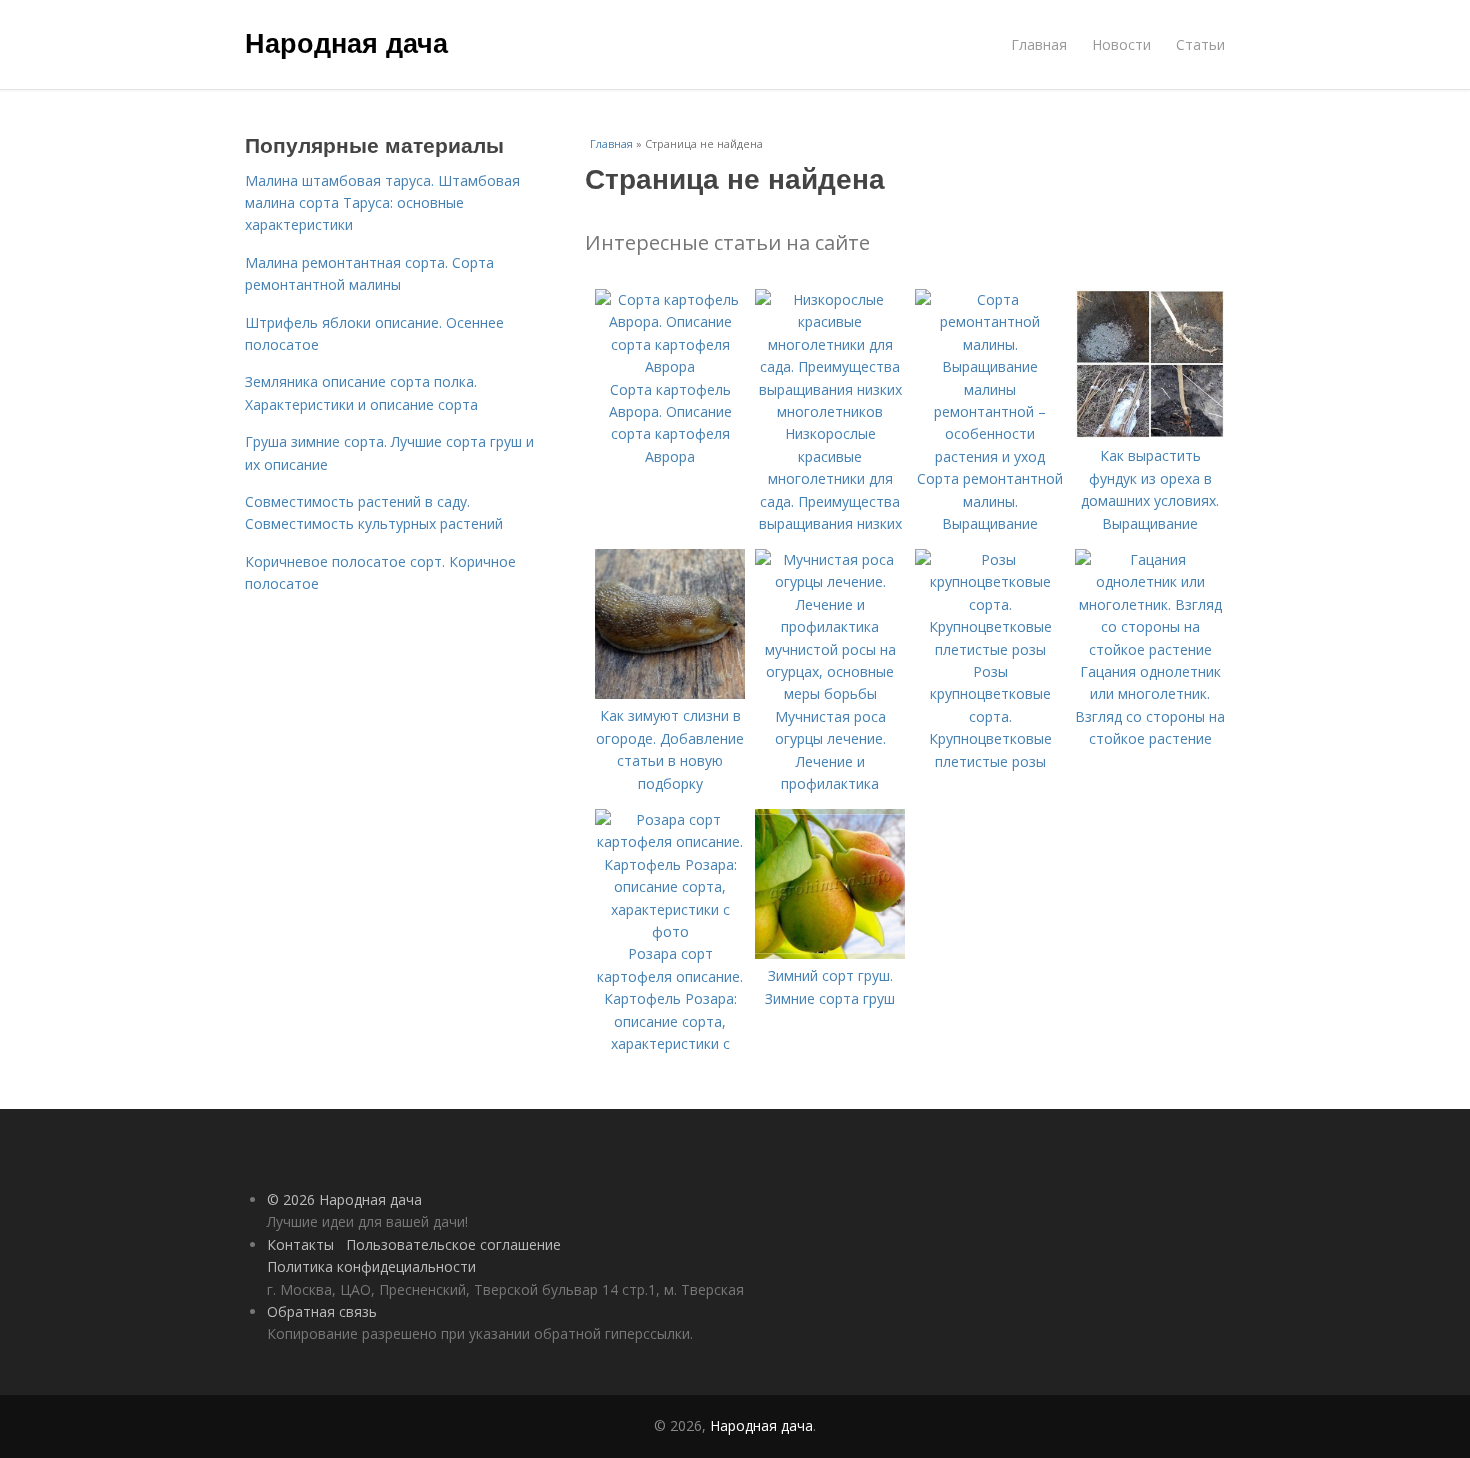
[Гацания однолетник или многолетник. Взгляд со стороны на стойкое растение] (1150, 649)
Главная (1039, 44)
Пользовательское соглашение (453, 1244)
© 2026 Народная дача (344, 1199)
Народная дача (346, 42)
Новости (1121, 44)
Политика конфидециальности (371, 1266)
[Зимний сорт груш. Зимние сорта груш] (830, 953)
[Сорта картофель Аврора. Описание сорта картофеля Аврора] (670, 366)
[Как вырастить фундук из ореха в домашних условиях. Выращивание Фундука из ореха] (1150, 433)
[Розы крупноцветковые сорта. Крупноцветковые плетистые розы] (990, 649)
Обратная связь (322, 1311)
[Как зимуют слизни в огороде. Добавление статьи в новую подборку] (670, 693)
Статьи (1200, 44)
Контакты (300, 1244)
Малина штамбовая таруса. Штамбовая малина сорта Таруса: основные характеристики (382, 203)
